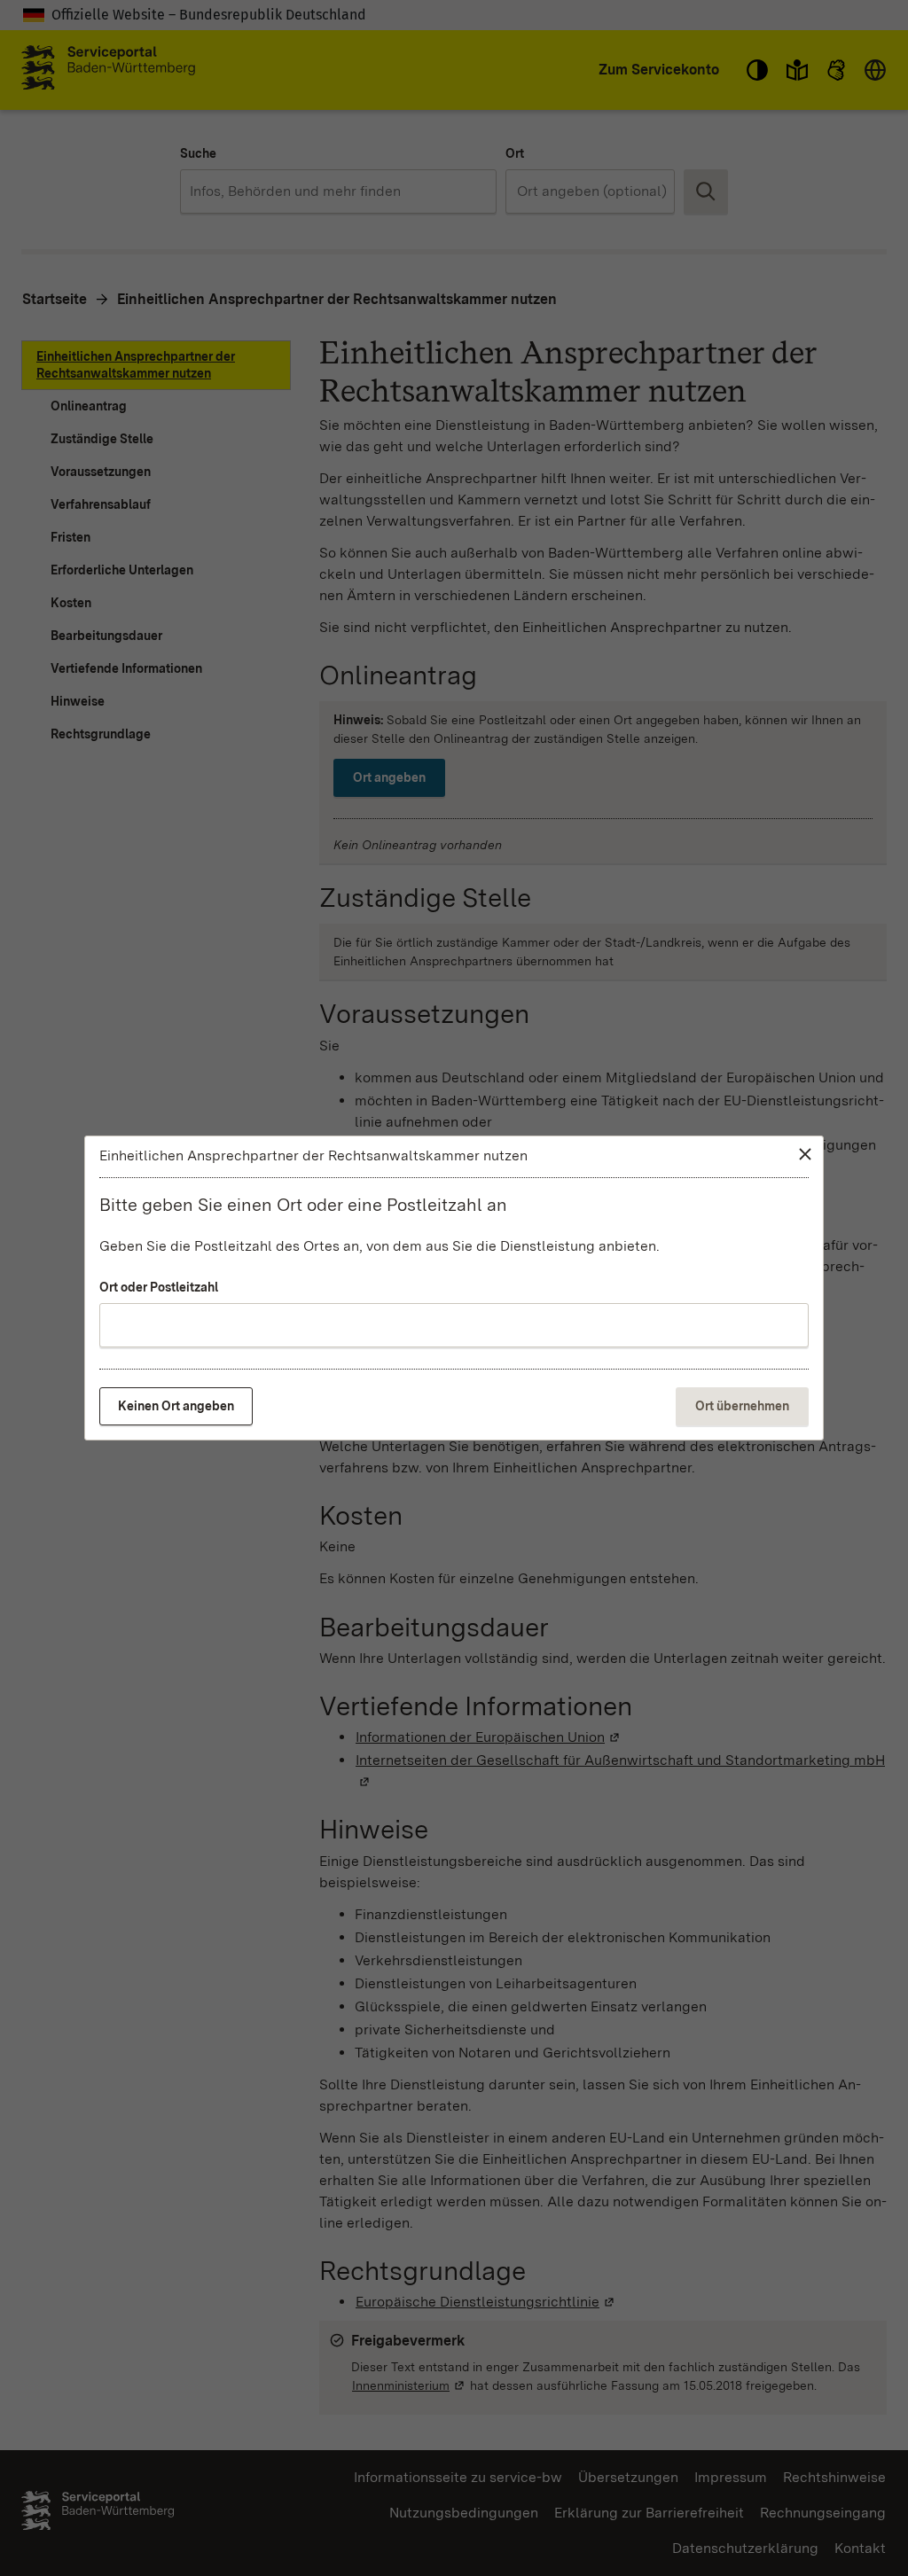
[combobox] (454, 1325)
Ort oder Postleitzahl (159, 1287)
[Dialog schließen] (805, 1154)
